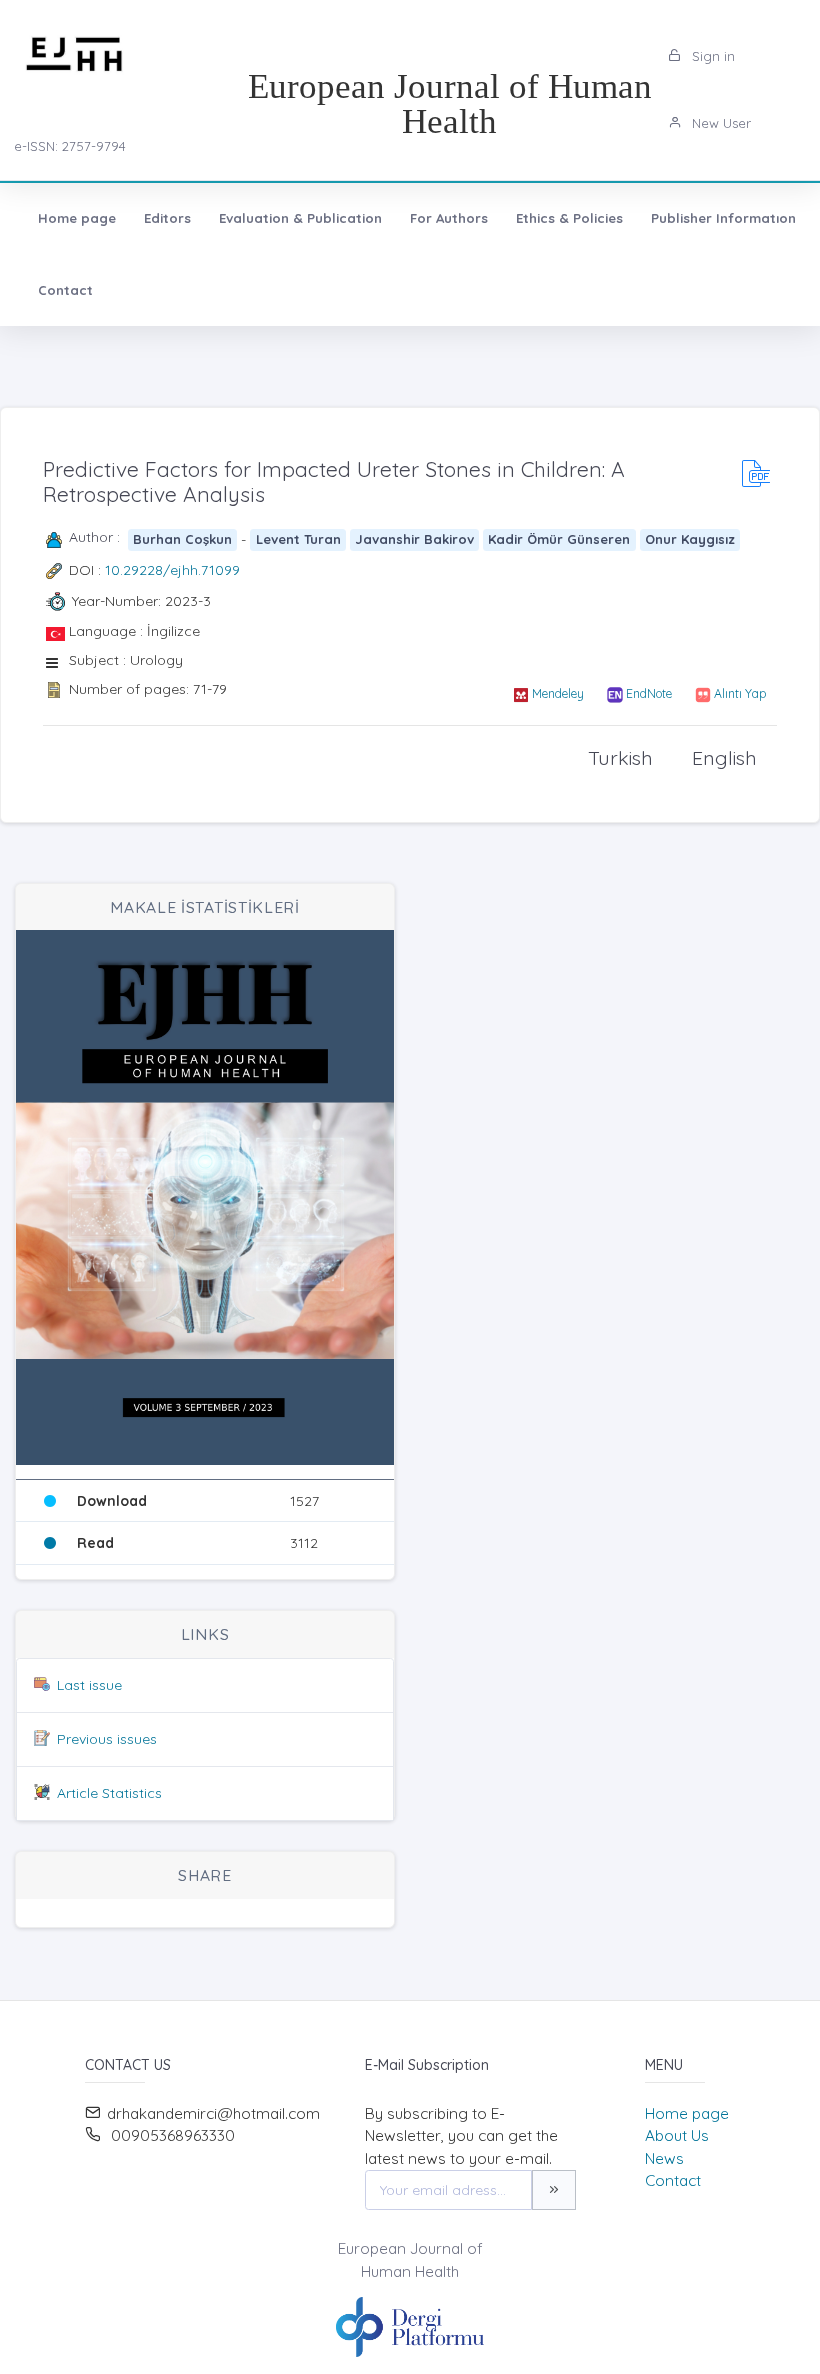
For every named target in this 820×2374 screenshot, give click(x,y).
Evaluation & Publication (300, 218)
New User (719, 123)
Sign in (711, 56)
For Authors (449, 218)
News (664, 2158)
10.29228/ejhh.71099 (172, 570)
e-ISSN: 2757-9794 (70, 146)
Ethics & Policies (569, 218)
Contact (65, 290)
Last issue (89, 1685)
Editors (167, 218)
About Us (677, 2135)
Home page (77, 218)
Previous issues (107, 1739)
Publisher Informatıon (723, 218)
